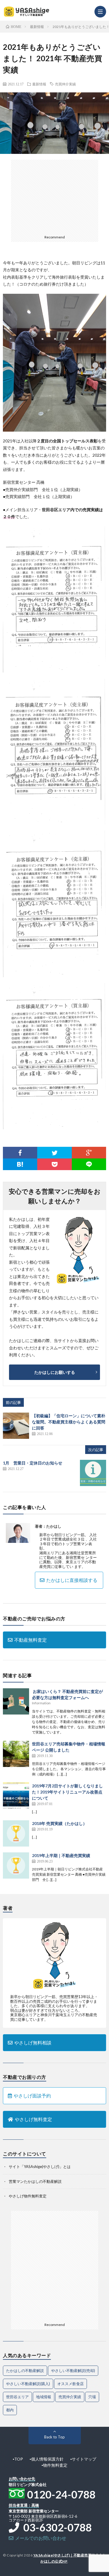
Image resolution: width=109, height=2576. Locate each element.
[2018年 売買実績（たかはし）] (16, 1833)
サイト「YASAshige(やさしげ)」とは (40, 2167)
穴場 (92, 2397)
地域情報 (44, 2397)
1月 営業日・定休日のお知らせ (33, 1463)
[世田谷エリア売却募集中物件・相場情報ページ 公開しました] (16, 1754)
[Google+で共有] (89, 1153)
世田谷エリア (17, 2397)
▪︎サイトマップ (83, 2459)
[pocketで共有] (54, 1164)
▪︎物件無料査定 (54, 2465)
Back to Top (54, 2437)
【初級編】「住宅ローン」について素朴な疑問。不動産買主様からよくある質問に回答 (69, 1422)
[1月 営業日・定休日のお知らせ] (93, 1473)
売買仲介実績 (65, 84)
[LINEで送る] (89, 1164)
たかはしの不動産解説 (25, 2371)
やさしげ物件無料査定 (28, 2196)
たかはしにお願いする (55, 1372)
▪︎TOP (18, 2459)
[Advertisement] (55, 196)
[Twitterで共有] (54, 1153)
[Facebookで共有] (20, 1153)
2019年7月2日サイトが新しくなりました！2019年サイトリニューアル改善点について (67, 1792)
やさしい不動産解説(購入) (28, 2384)
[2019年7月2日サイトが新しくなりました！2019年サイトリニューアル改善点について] (16, 1796)
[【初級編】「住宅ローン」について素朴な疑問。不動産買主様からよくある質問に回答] (16, 1426)
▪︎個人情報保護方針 (47, 2459)
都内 (10, 2410)
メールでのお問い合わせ (40, 2538)
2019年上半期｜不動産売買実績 (61, 1855)
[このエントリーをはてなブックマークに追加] (20, 1164)
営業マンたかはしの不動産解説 (35, 2181)
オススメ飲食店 (70, 2384)
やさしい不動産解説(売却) (73, 2371)
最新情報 (39, 84)
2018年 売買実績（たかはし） (59, 1823)
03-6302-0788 (56, 2527)
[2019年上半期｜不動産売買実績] (16, 1865)
